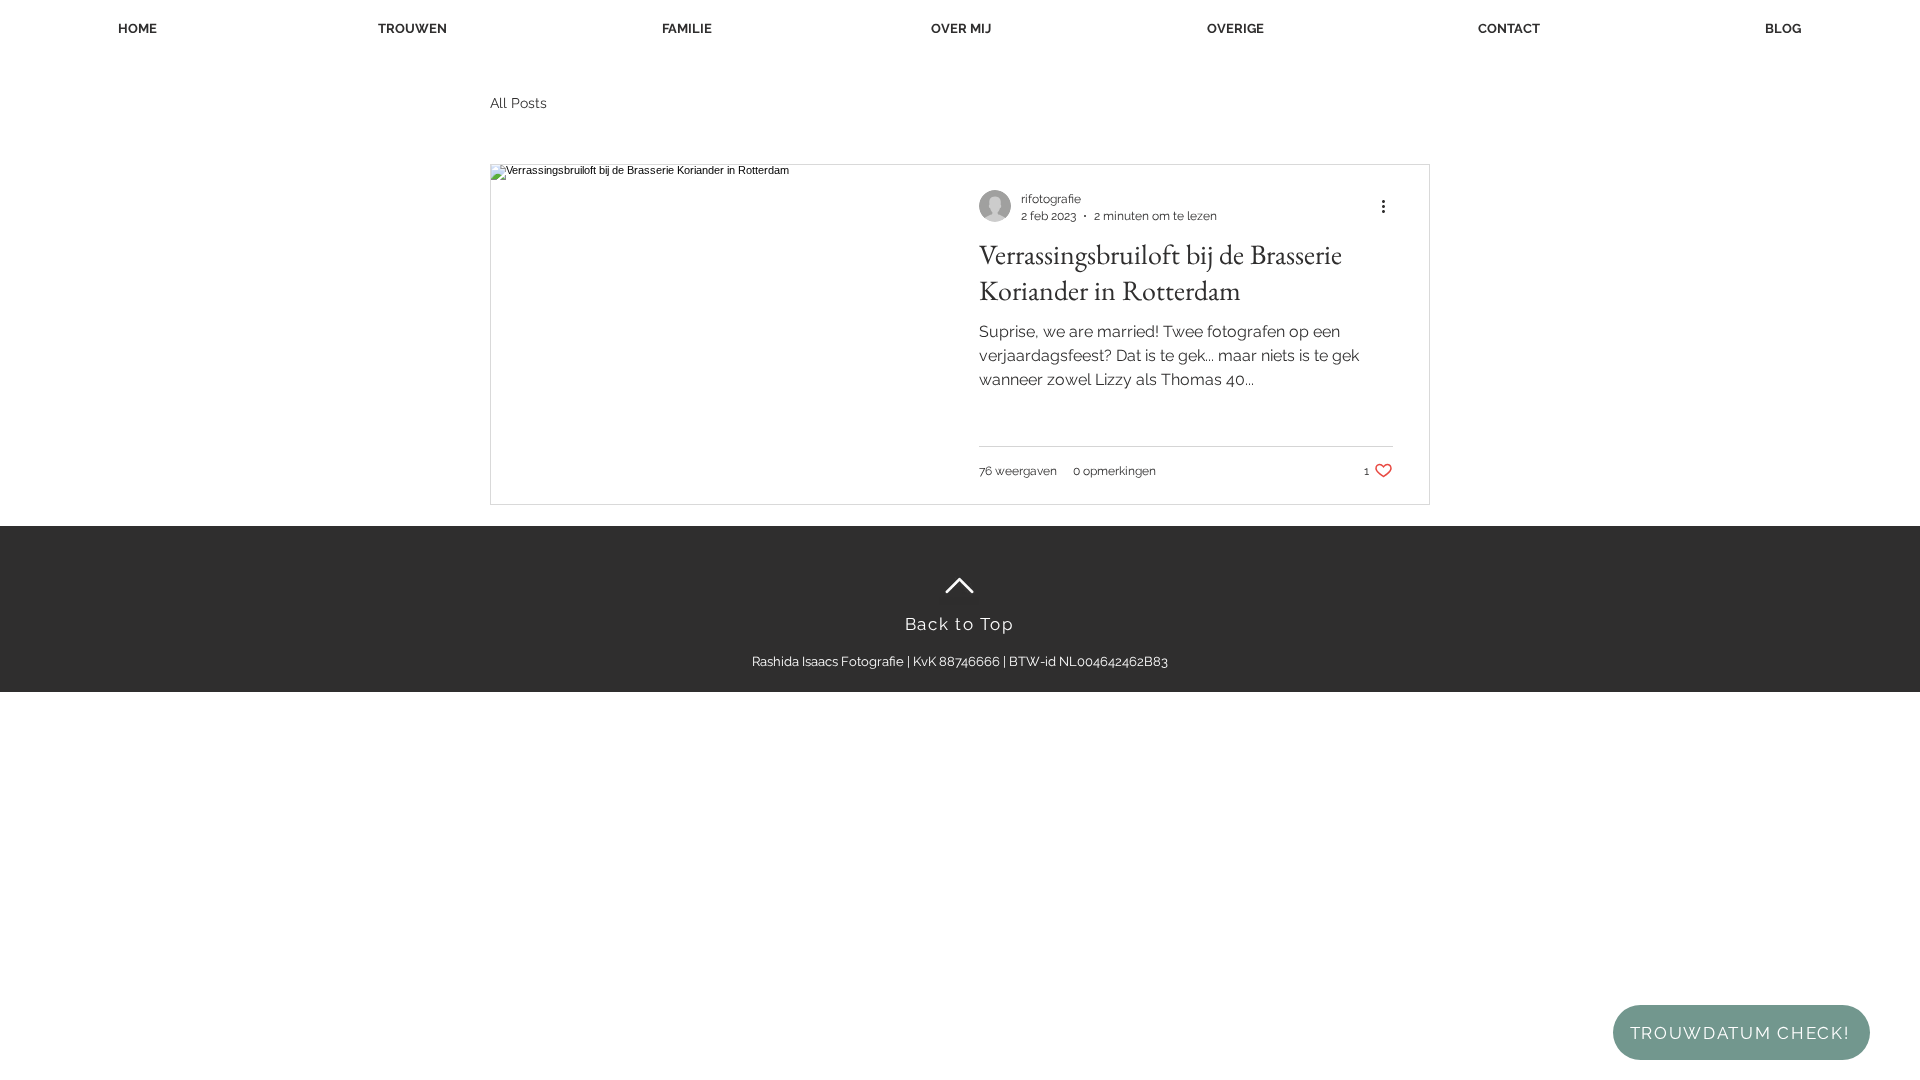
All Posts (518, 103)
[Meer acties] (1390, 206)
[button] (1235, 28)
